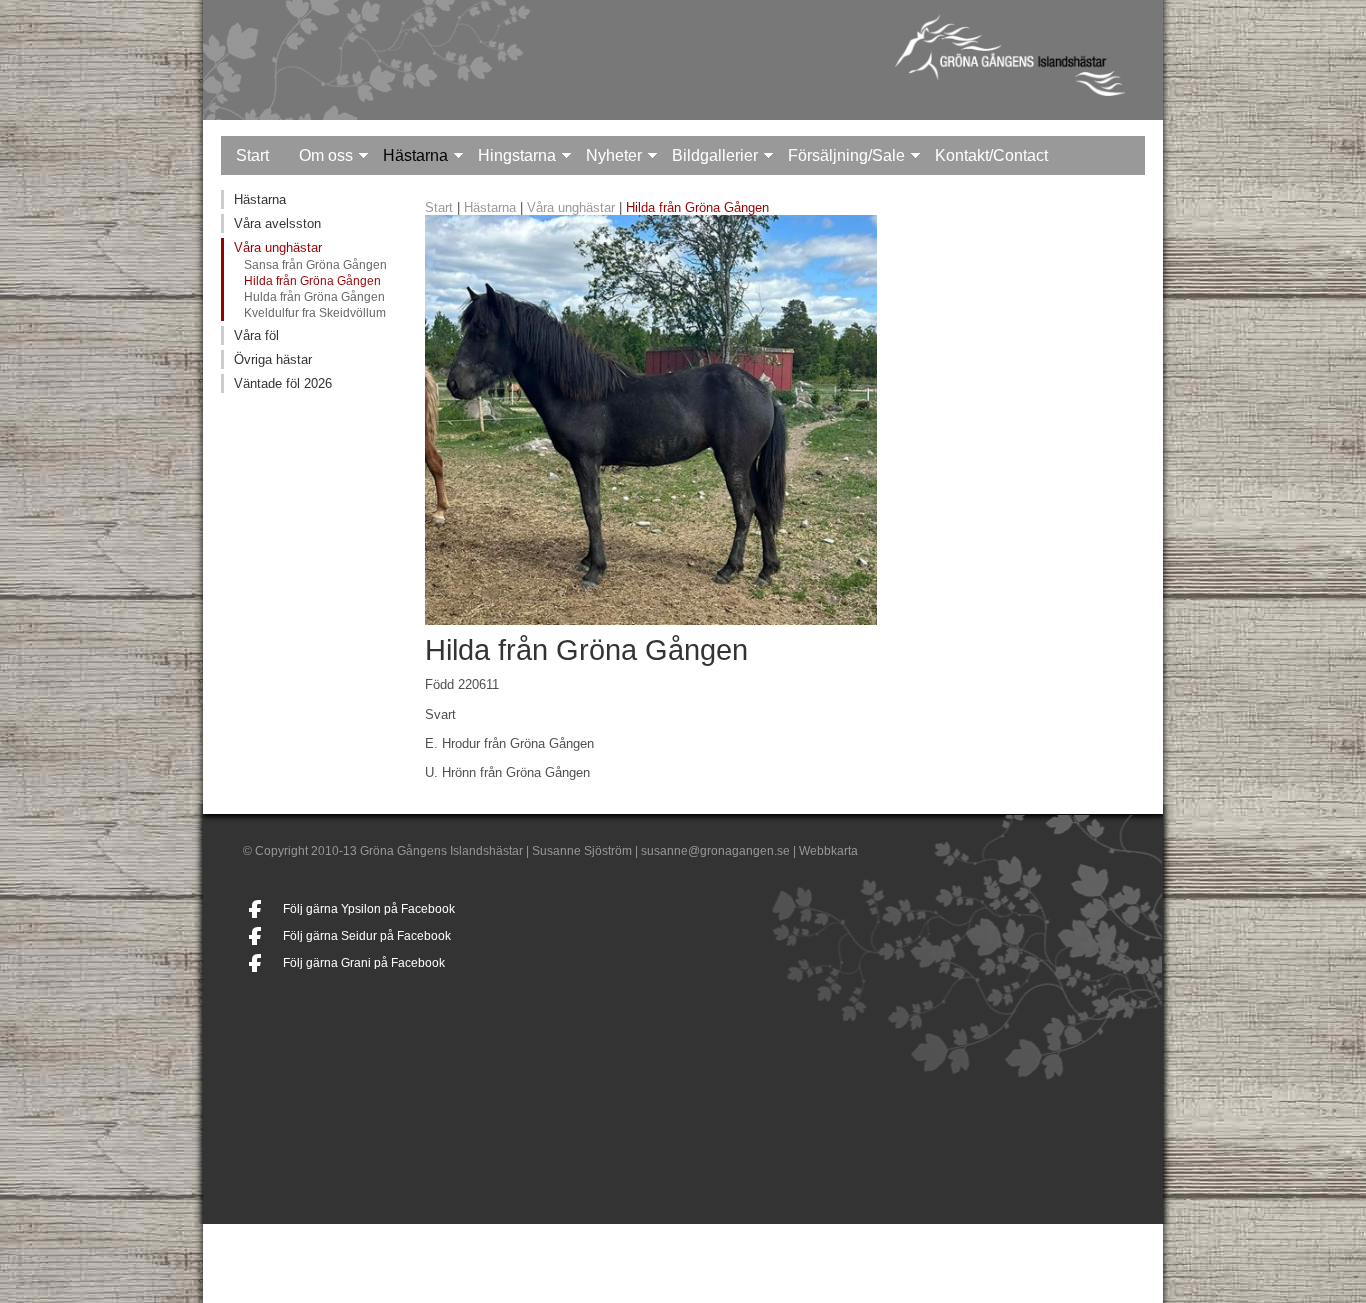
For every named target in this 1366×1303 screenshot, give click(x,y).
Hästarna (415, 155)
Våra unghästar (278, 247)
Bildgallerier (715, 155)
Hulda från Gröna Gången (314, 297)
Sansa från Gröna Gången (315, 265)
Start (252, 155)
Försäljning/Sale (846, 155)
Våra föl (256, 335)
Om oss (326, 155)
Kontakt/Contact (991, 155)
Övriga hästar (273, 359)
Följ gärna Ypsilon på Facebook (369, 909)
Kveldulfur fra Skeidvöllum (315, 313)
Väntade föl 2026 (283, 383)
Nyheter (614, 155)
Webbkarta (828, 851)
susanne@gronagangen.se (715, 851)
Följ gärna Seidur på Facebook (367, 936)
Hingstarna (517, 155)
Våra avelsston (277, 223)
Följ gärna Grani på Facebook (364, 963)
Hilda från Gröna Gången (312, 281)
